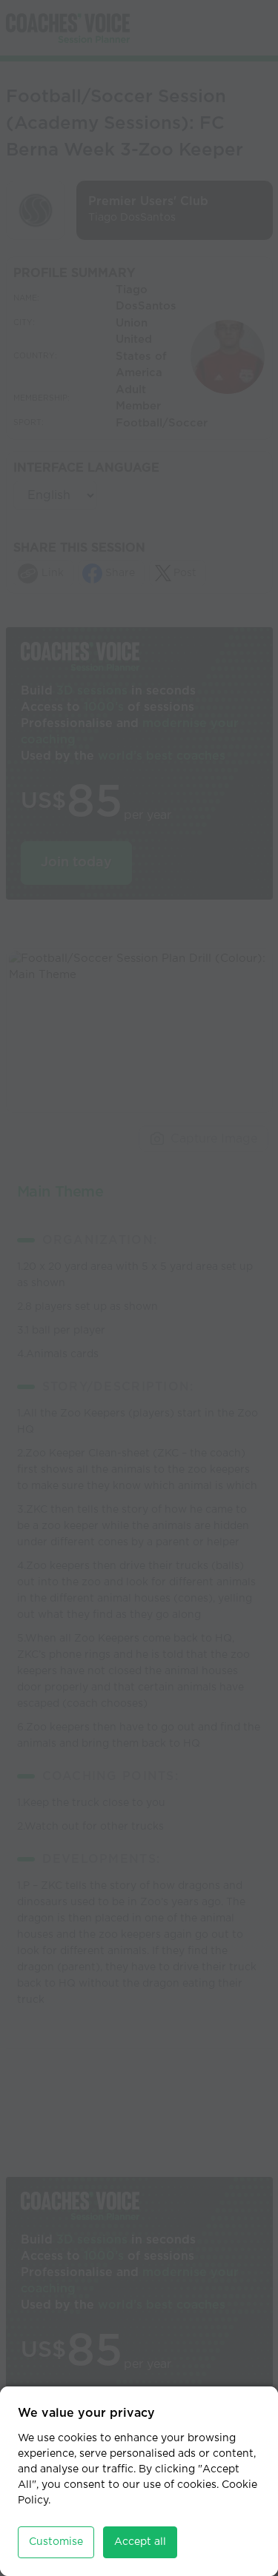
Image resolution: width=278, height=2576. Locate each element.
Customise (56, 2542)
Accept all (140, 2542)
